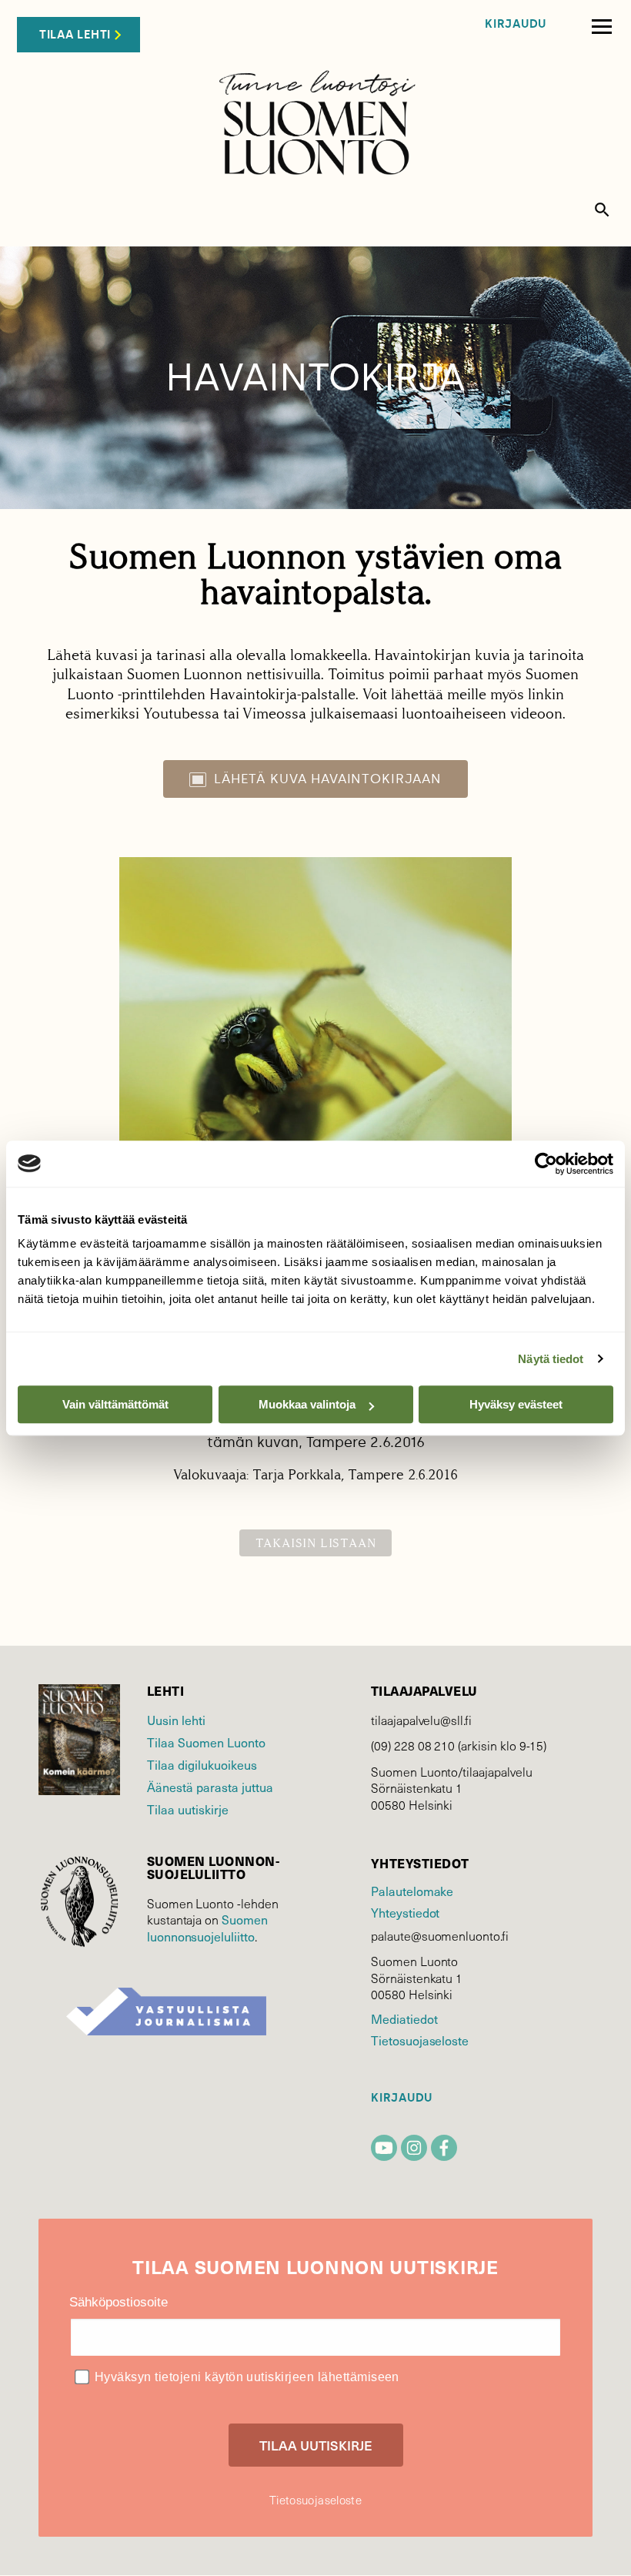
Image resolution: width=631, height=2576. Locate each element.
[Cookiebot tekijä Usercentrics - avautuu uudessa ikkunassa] (546, 1164)
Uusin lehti (176, 1720)
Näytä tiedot (551, 1359)
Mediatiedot (404, 2018)
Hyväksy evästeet (516, 1404)
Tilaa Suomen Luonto (206, 1742)
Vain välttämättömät (115, 1404)
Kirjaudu (516, 24)
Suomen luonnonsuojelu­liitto (207, 1928)
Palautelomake (412, 1891)
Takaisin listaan (316, 1543)
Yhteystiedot (405, 1912)
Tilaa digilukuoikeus (202, 1764)
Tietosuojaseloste (420, 2040)
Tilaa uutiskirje (188, 1809)
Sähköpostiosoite (119, 2302)
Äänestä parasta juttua (210, 1787)
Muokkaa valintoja (307, 1404)
